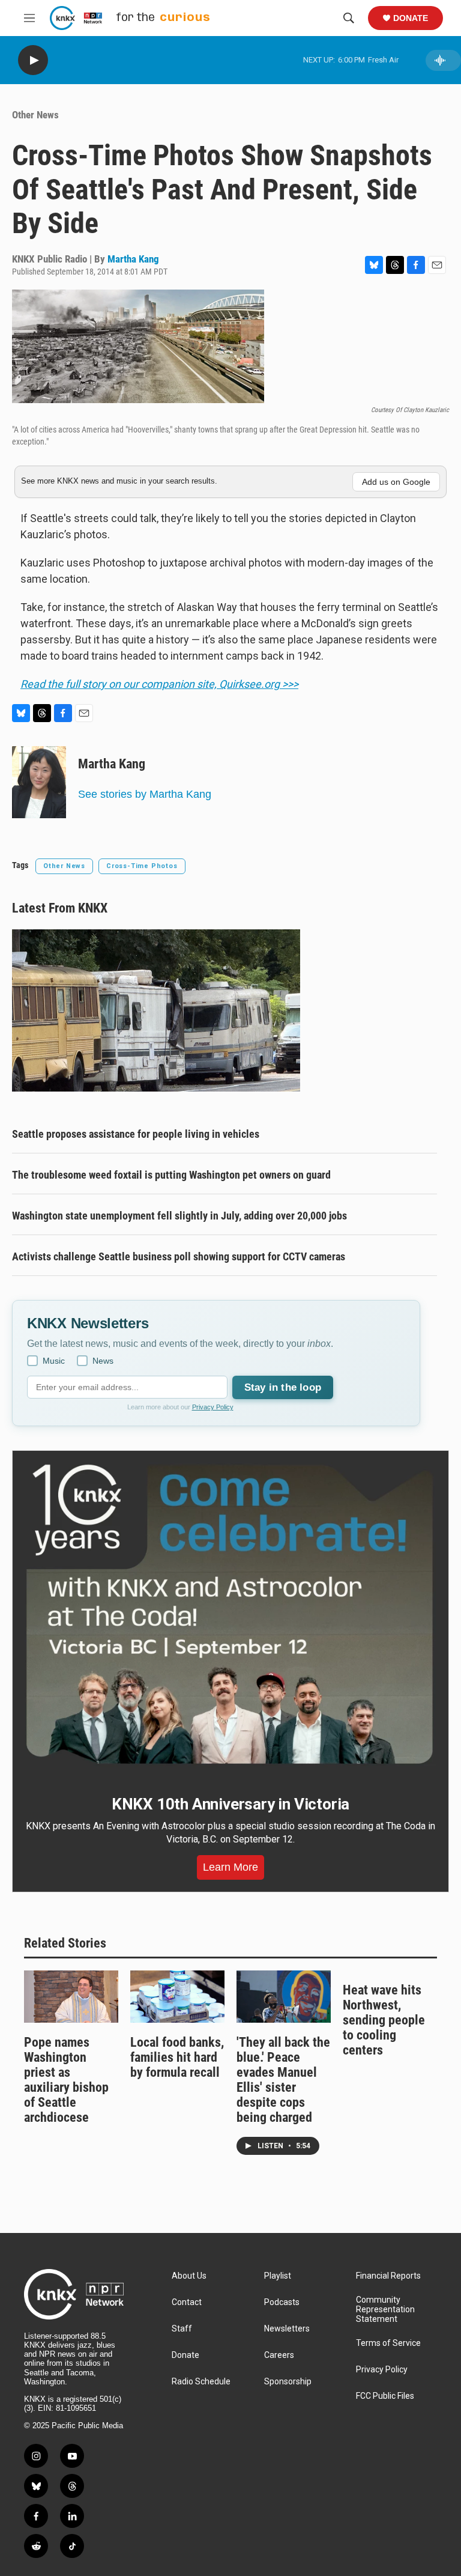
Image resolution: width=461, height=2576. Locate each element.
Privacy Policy (213, 1407)
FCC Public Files (385, 2396)
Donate (411, 18)
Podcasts (282, 2302)
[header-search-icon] (349, 18)
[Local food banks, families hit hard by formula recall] (177, 1997)
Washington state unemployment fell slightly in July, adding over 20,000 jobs (179, 1216)
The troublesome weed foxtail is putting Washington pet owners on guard (171, 1175)
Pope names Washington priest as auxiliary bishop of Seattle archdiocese (66, 2080)
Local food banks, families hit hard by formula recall (177, 2057)
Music (54, 1361)
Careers (279, 2355)
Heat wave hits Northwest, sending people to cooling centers (384, 2020)
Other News (35, 115)
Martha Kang (133, 259)
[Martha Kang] (39, 782)
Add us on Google (396, 482)
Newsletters (287, 2329)
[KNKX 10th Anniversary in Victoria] (230, 1615)
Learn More (230, 1867)
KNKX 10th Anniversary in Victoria (230, 1804)
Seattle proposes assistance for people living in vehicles (136, 1134)
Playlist (278, 2276)
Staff (182, 2329)
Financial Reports (388, 2276)
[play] (33, 60)
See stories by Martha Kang (145, 794)
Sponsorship (288, 2382)
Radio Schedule (201, 2382)
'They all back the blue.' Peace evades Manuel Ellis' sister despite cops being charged (283, 2080)
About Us (189, 2276)
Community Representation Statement (385, 2310)
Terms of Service (388, 2343)
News (103, 1361)
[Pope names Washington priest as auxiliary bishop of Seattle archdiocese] (71, 1997)
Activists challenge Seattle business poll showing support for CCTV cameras (179, 1256)
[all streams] (443, 60)
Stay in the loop (283, 1387)
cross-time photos (142, 866)
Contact (187, 2302)
